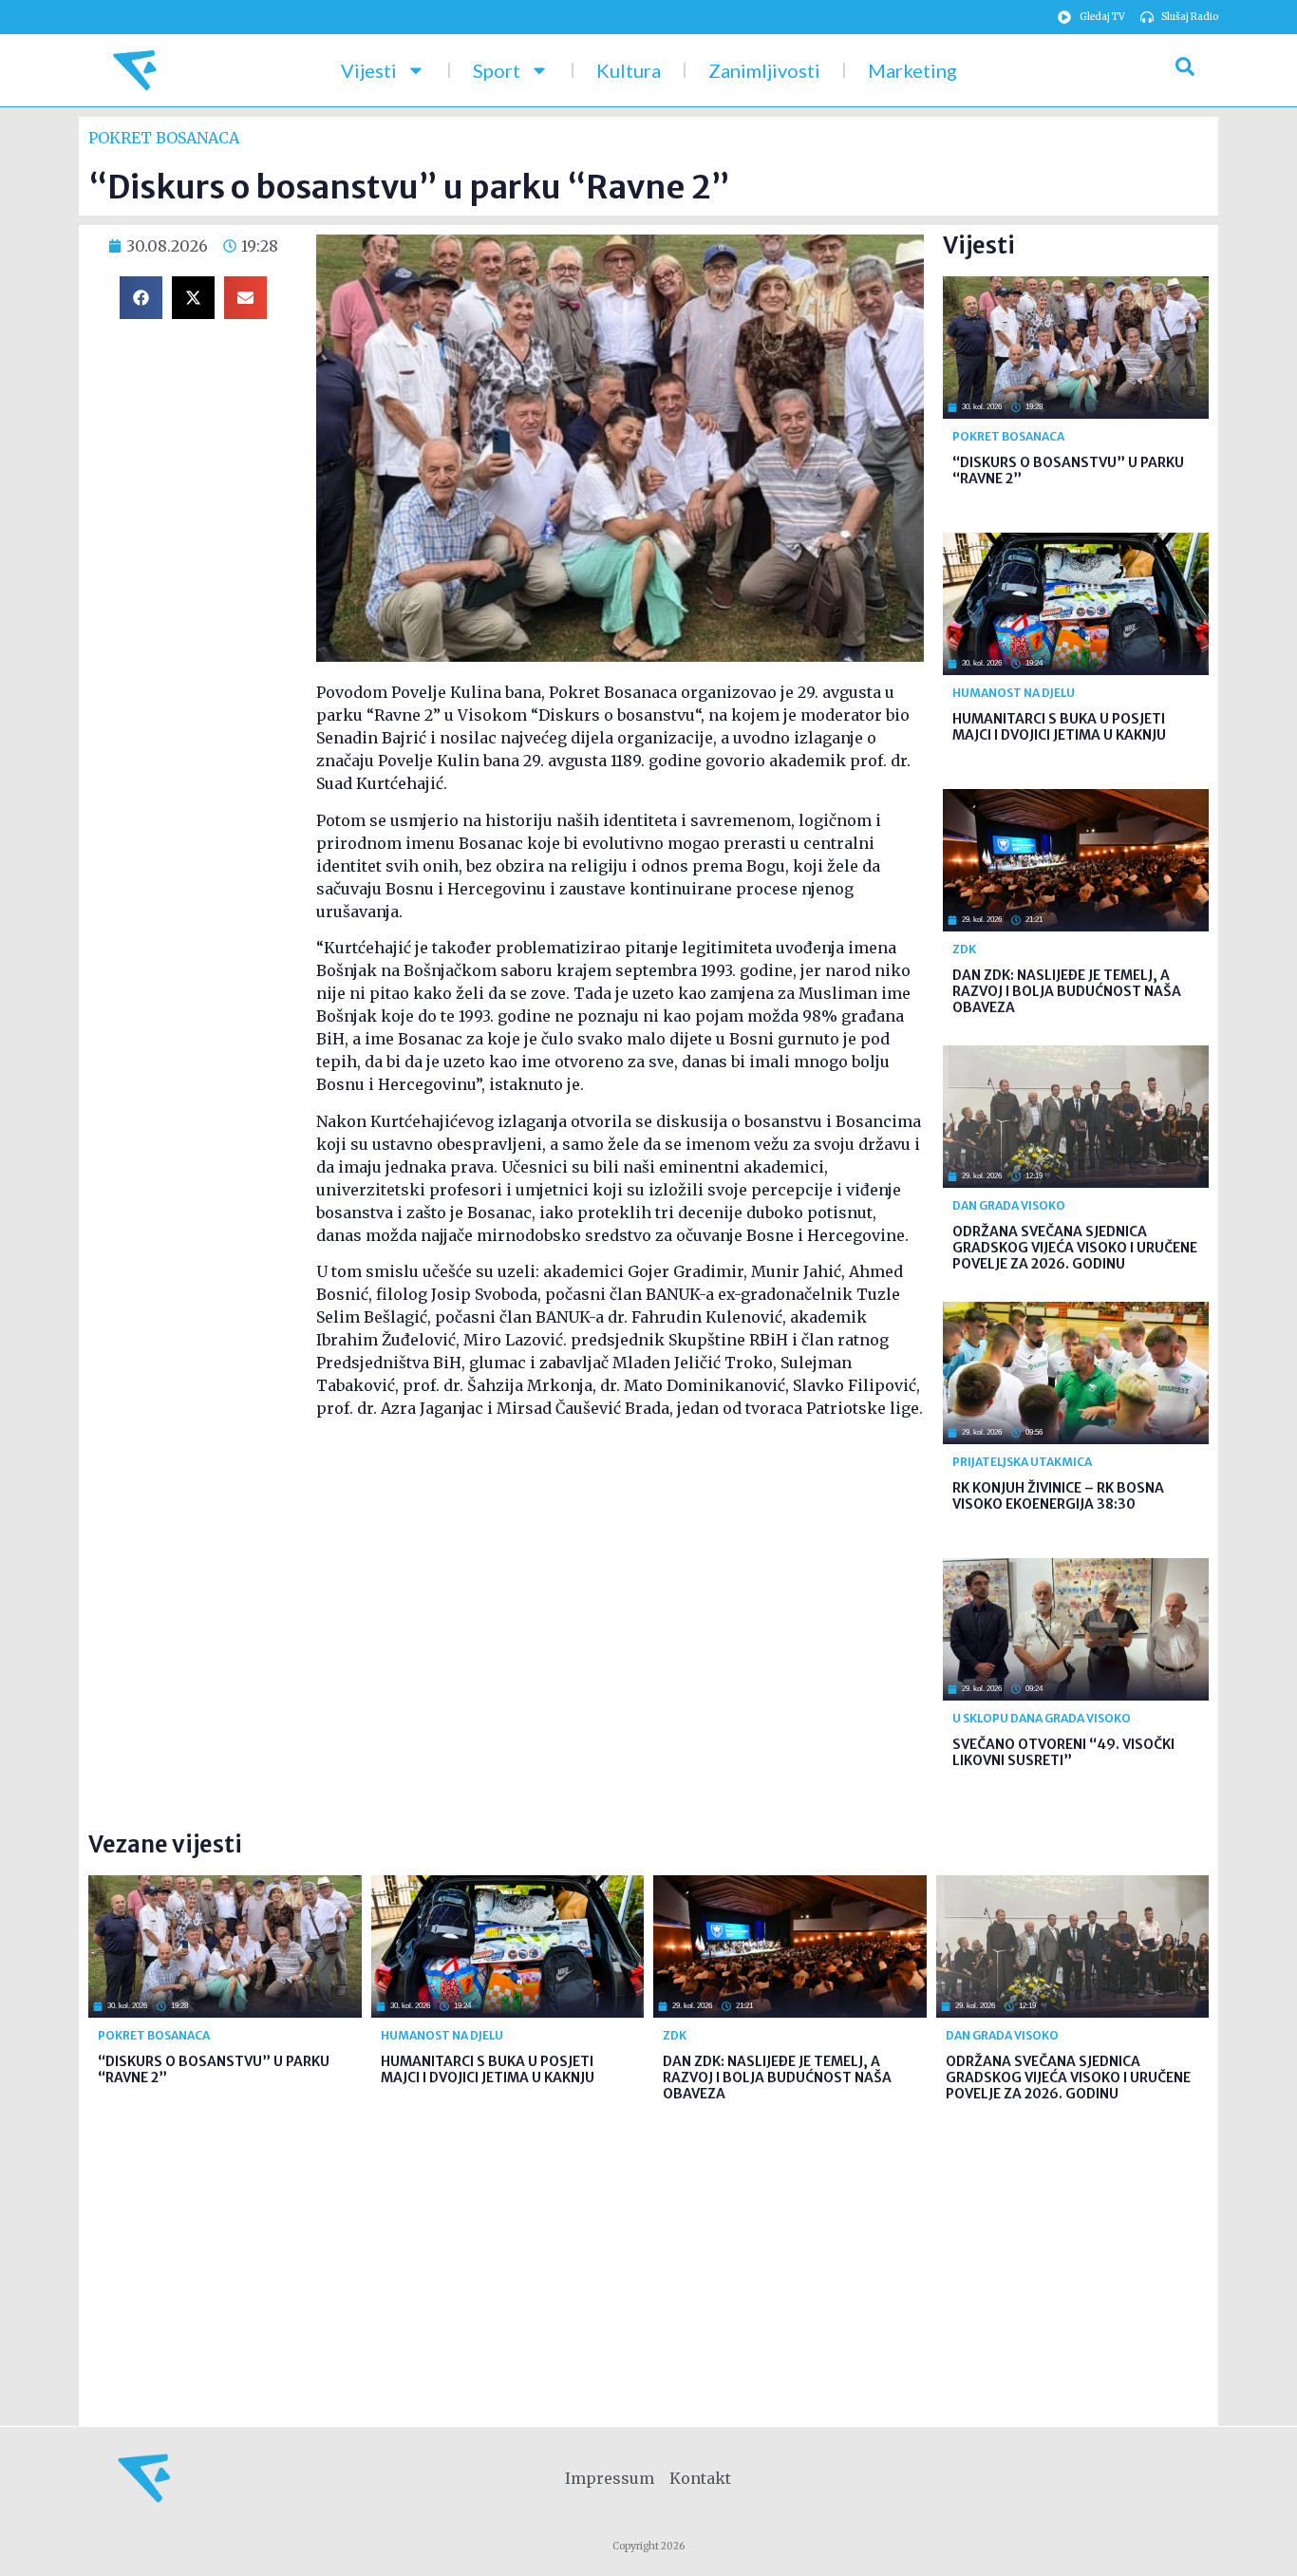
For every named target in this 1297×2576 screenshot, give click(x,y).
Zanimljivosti (764, 70)
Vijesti (369, 70)
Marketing (912, 70)
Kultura (629, 70)
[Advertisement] (620, 1585)
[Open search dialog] (1185, 70)
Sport (497, 70)
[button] (141, 298)
